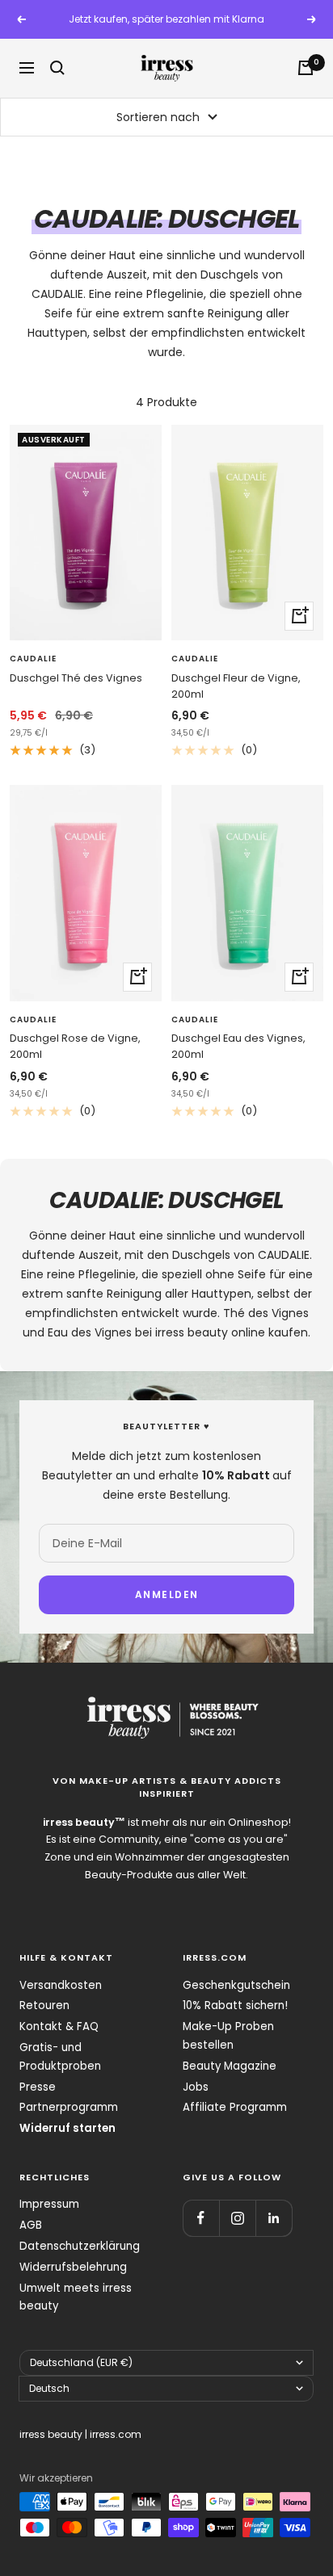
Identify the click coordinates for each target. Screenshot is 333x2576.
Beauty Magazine (230, 2066)
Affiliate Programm (235, 2107)
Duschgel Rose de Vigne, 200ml (75, 1046)
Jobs (196, 2087)
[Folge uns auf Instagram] (237, 2218)
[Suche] (57, 68)
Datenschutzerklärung (80, 2246)
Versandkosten (61, 1985)
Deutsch (49, 2388)
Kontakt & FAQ (59, 2026)
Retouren (44, 2005)
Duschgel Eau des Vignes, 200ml (238, 1046)
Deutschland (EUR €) (81, 2362)
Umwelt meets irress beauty (76, 2297)
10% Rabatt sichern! (235, 2005)
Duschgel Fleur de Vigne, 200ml (236, 686)
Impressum (49, 2204)
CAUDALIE (33, 659)
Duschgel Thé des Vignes (76, 678)
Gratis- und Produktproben (60, 2057)
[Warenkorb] (306, 68)
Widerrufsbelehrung (73, 2267)
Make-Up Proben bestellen (228, 2036)
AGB (31, 2225)
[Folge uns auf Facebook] (201, 2218)
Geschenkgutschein (236, 1985)
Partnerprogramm (69, 2107)
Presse (38, 2087)
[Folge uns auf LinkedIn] (274, 2218)
